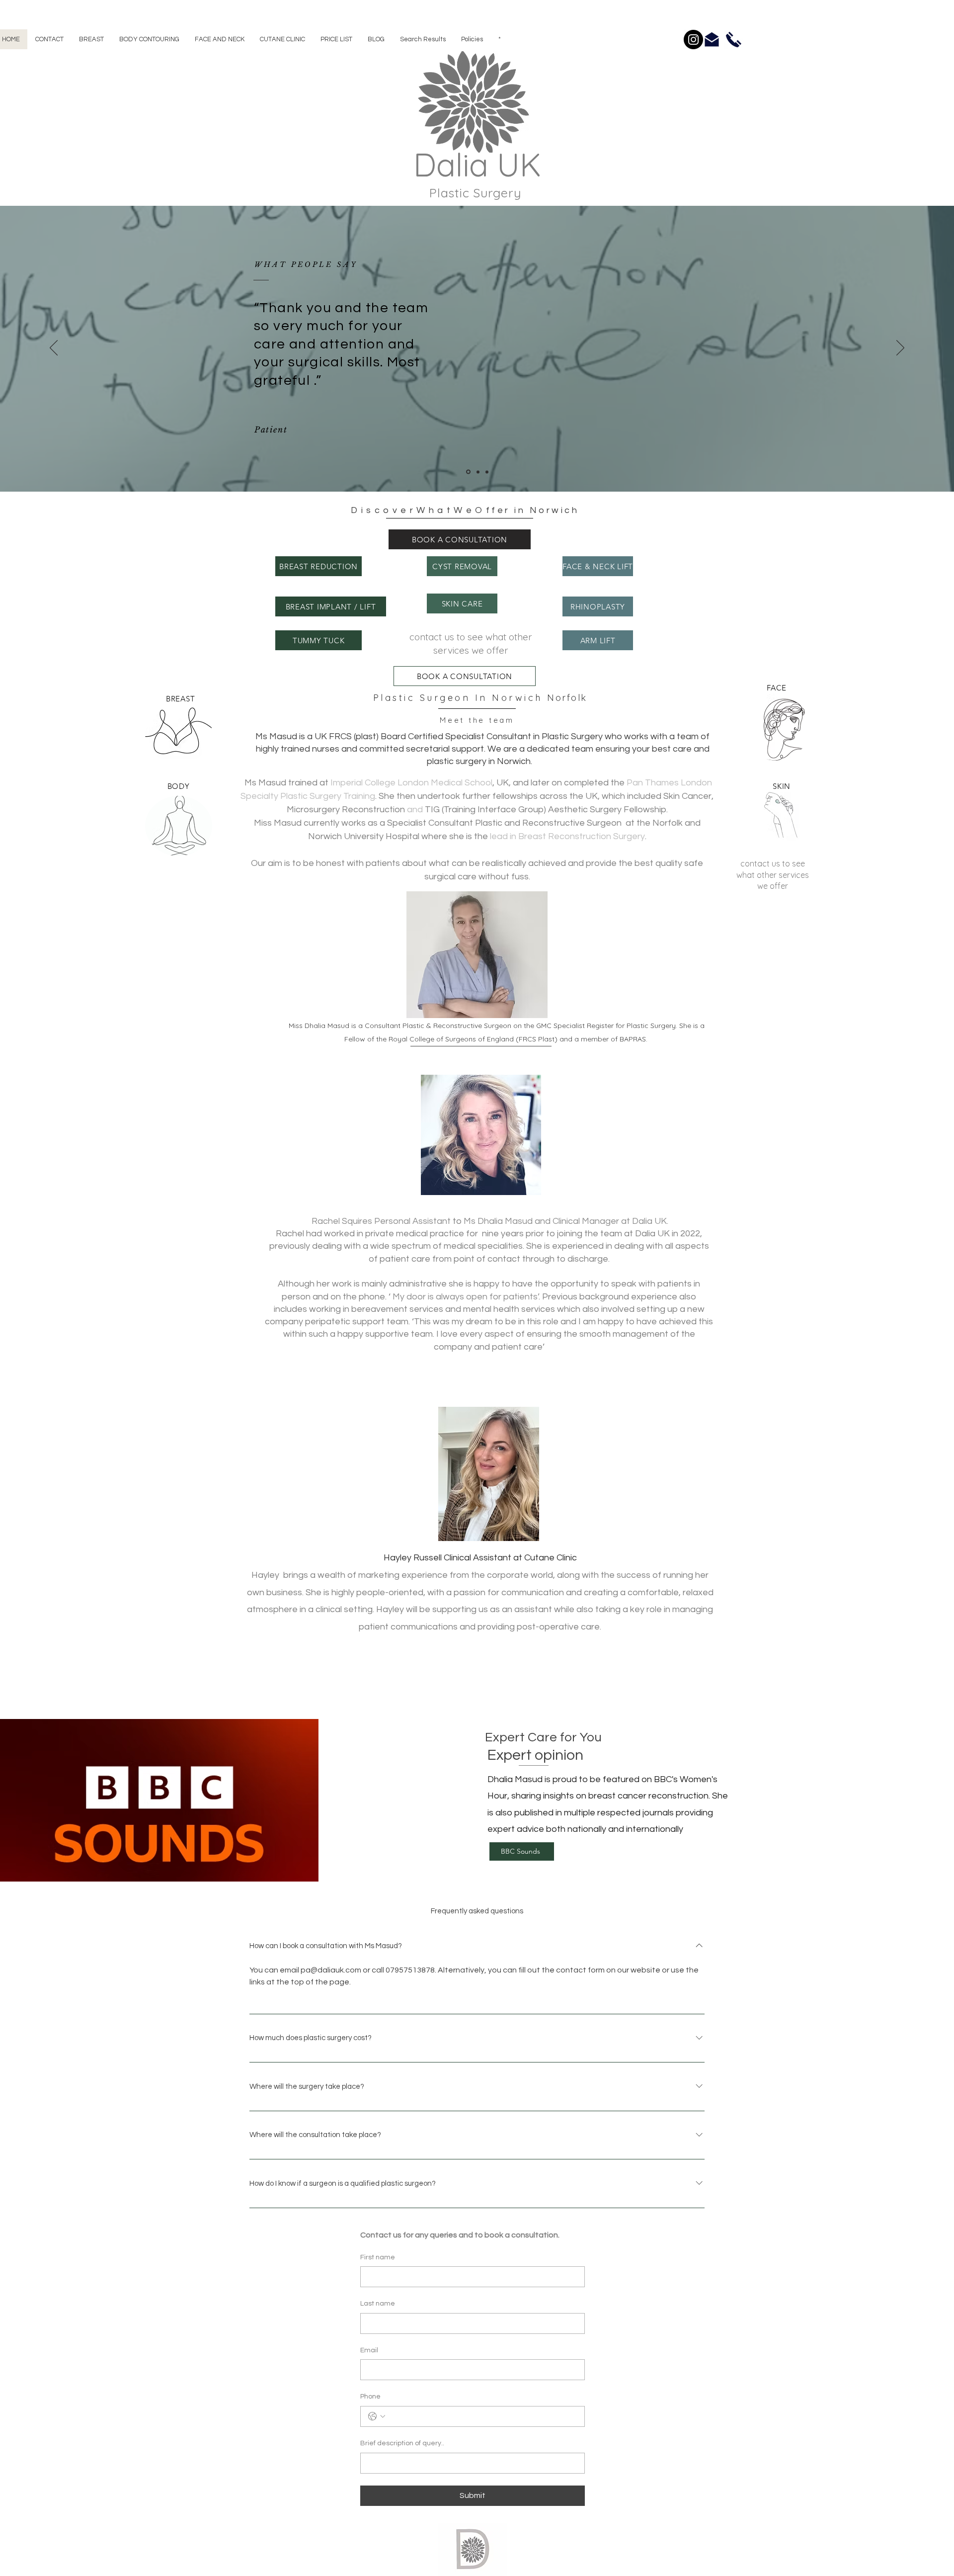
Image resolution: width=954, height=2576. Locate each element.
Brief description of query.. (402, 2443)
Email (369, 2350)
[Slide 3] (487, 472)
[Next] (898, 128)
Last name (378, 2304)
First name (378, 2257)
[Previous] (56, 128)
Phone (370, 2397)
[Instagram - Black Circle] (693, 40)
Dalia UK (477, 165)
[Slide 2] (478, 472)
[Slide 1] (477, 180)
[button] (91, 39)
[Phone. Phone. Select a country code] (377, 2416)
